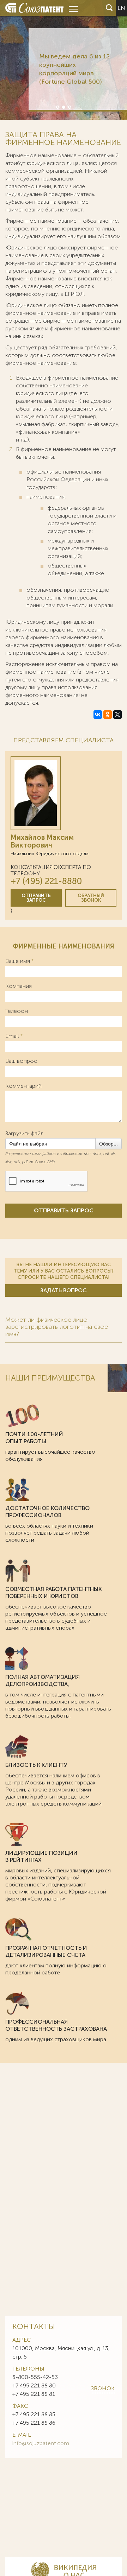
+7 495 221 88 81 (34, 2394)
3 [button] (69, 107)
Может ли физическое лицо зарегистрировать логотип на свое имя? (57, 1327)
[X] (117, 715)
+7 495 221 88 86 (34, 2423)
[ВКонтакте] (98, 715)
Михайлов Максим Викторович (42, 841)
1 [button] (57, 107)
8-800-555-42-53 (35, 2377)
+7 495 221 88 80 (34, 2385)
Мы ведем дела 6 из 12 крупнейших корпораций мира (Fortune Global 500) (74, 69)
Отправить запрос (36, 898)
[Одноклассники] (108, 715)
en (121, 8)
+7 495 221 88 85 (34, 2414)
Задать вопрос (64, 1290)
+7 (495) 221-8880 (46, 881)
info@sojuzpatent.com (41, 2443)
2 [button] (63, 107)
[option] (64, 60)
